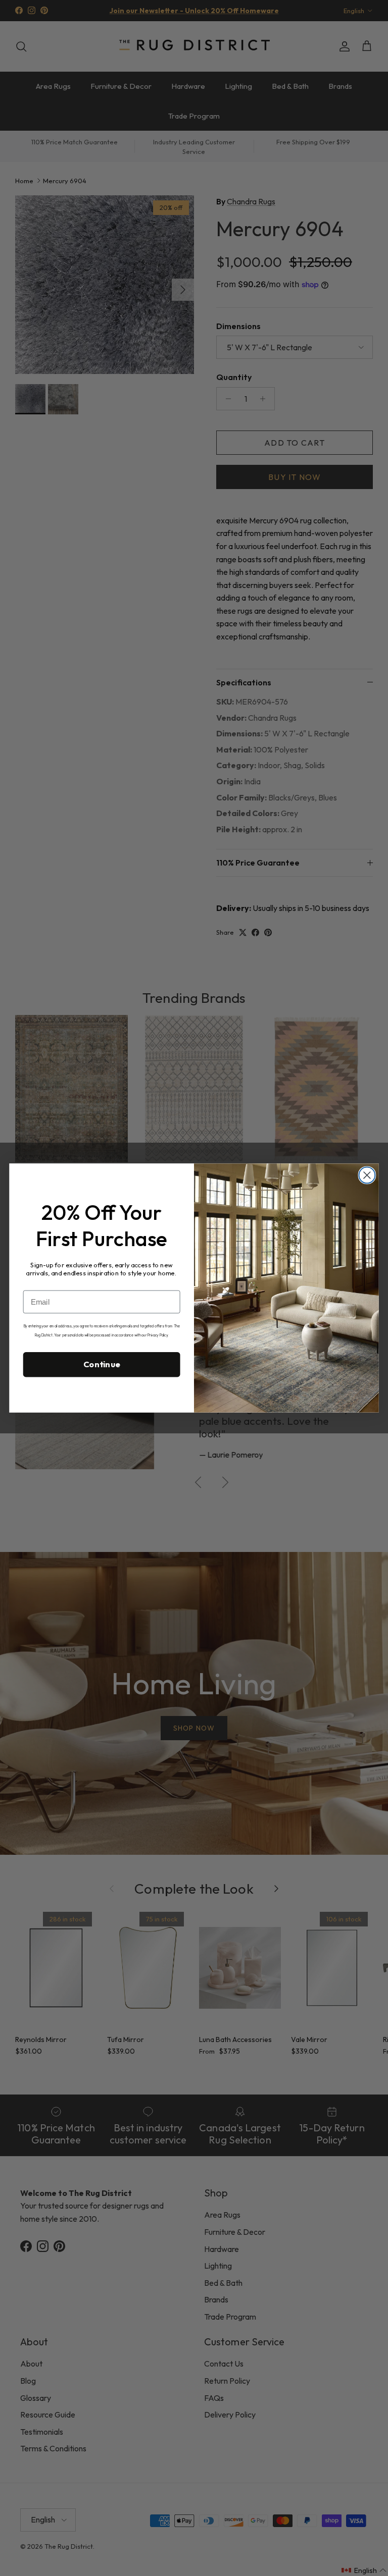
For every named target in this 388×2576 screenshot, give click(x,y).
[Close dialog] (367, 1175)
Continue (102, 1364)
